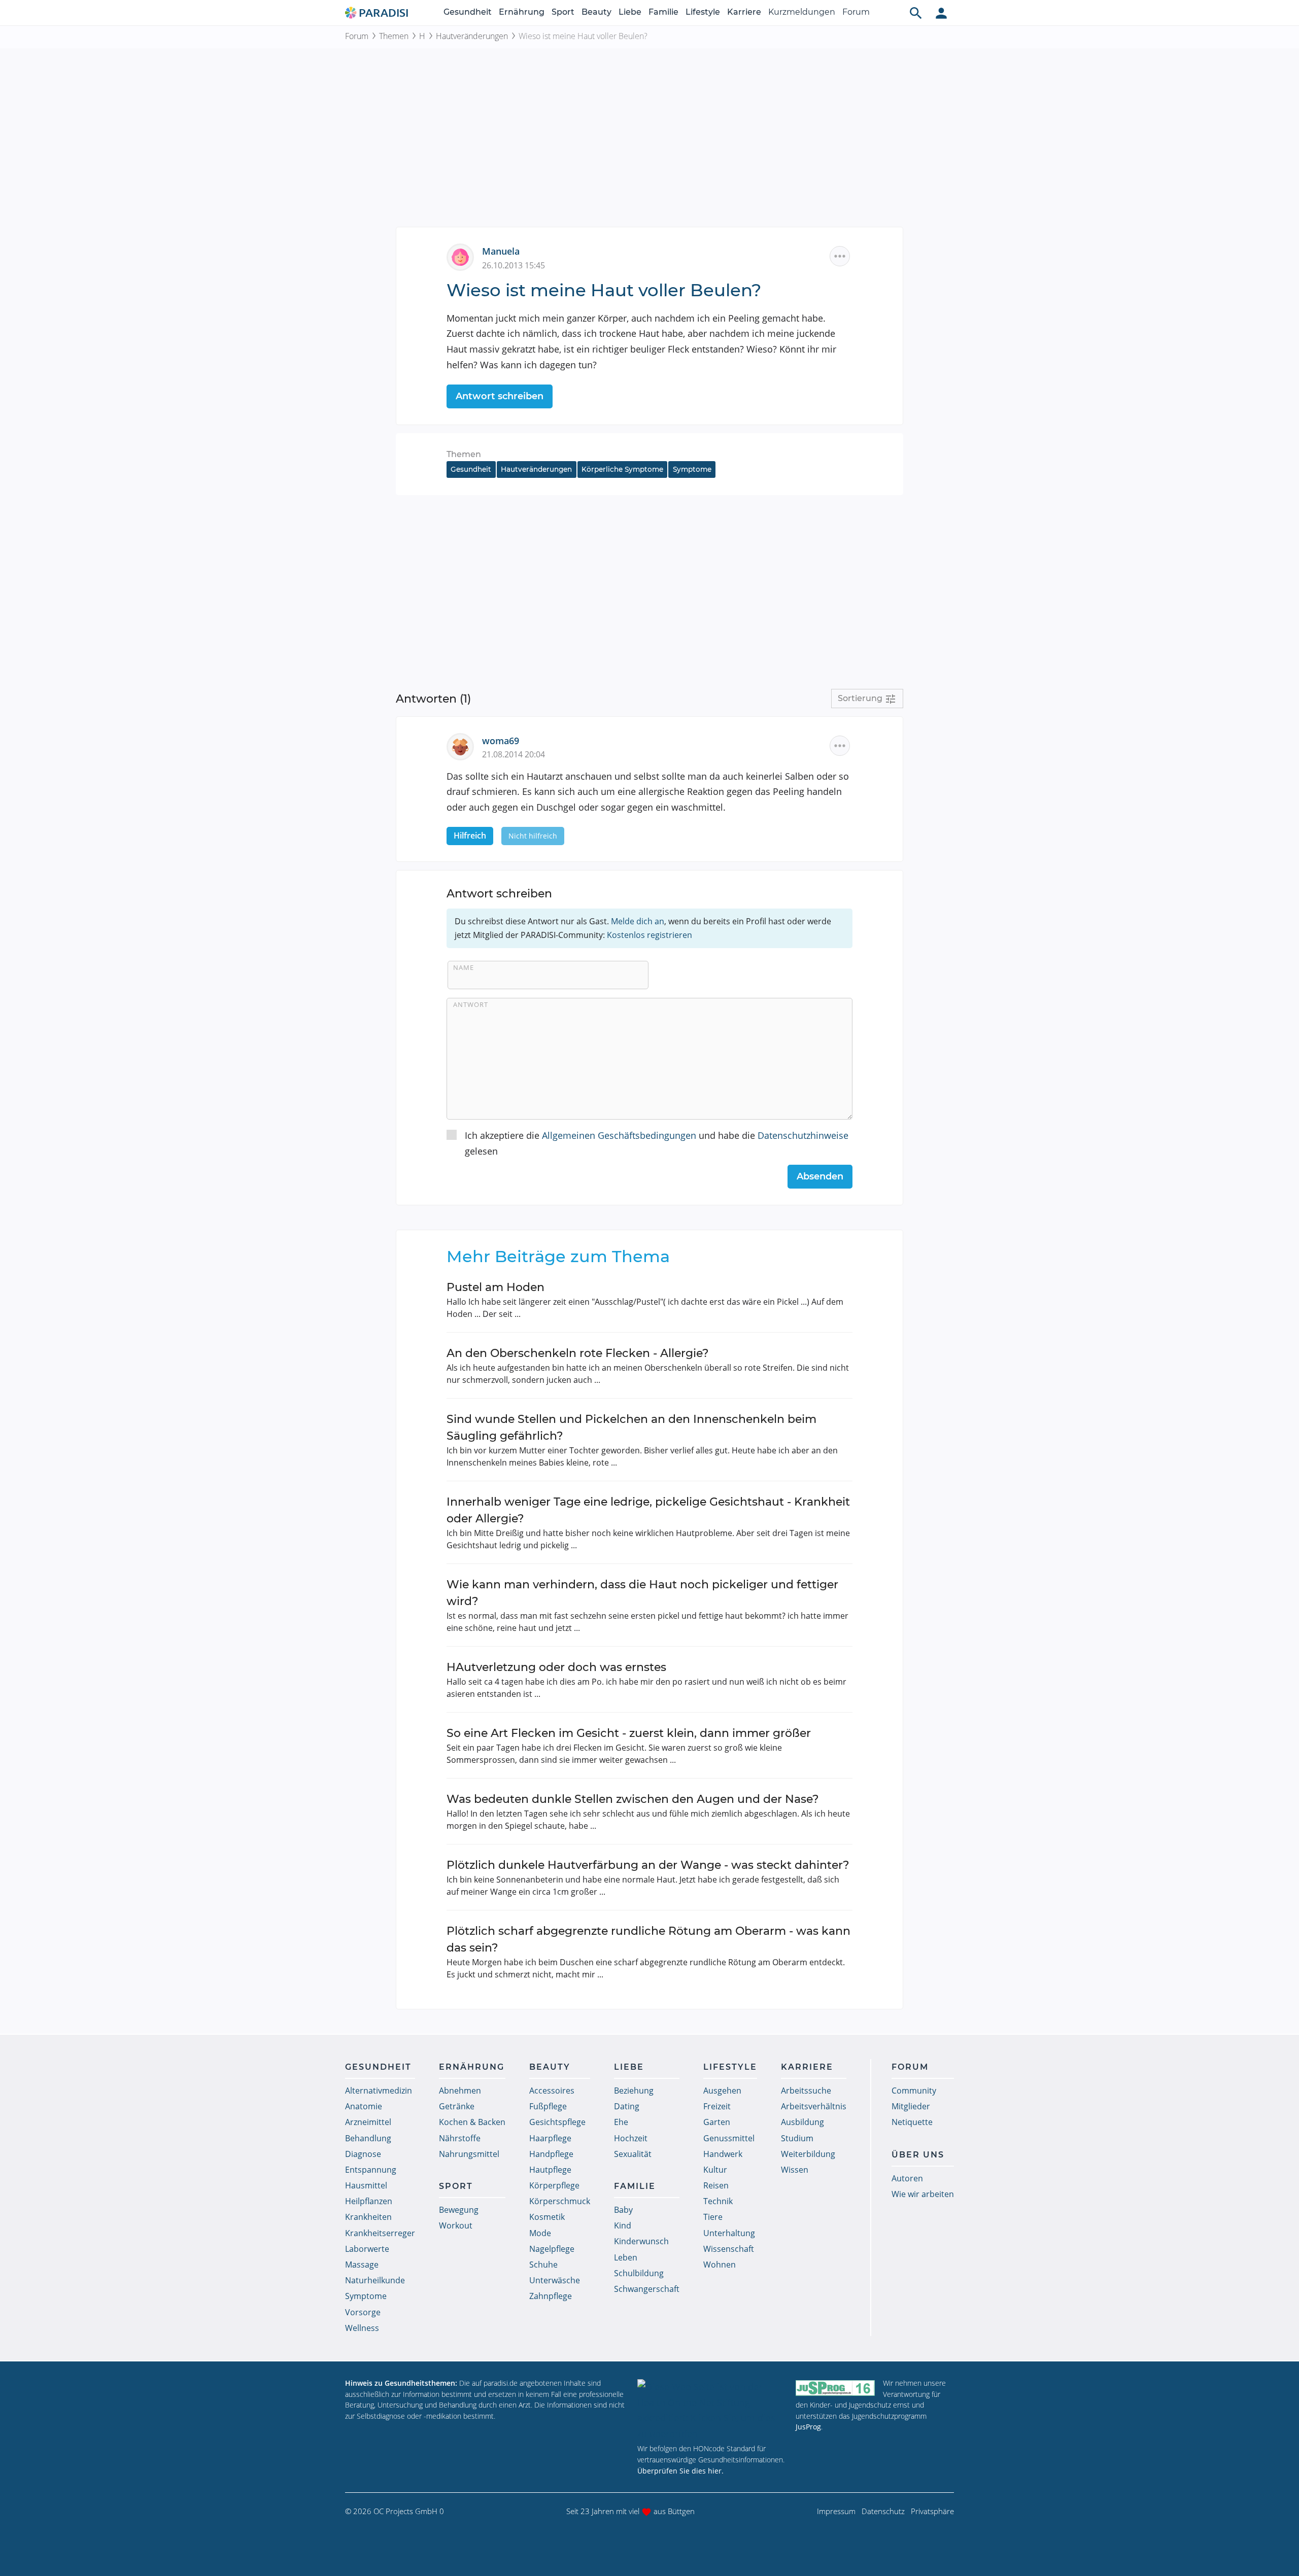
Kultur (715, 2170)
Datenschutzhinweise (803, 1135)
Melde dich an (638, 921)
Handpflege (551, 2154)
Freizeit (717, 2106)
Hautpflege (550, 2170)
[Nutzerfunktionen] (941, 13)
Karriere (744, 12)
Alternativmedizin (379, 2091)
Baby (623, 2210)
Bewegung (459, 2210)
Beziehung (634, 2091)
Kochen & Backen (472, 2122)
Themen (394, 36)
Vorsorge (363, 2312)
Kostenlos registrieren (649, 935)
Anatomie (364, 2106)
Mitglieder (911, 2106)
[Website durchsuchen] (916, 13)
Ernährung (522, 12)
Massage (362, 2265)
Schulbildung (639, 2273)
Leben (626, 2257)
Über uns (918, 2155)
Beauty (596, 12)
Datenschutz (883, 2511)
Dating (627, 2106)
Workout (456, 2225)
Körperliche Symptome (622, 469)
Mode (540, 2233)
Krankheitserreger (380, 2233)
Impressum (836, 2511)
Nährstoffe (460, 2138)
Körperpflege (554, 2185)
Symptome (692, 469)
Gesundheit (468, 12)
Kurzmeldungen (802, 12)
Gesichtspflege (557, 2122)
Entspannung (371, 2170)
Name (464, 967)
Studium (797, 2138)
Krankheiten (368, 2217)
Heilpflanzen (369, 2201)
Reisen (716, 2185)
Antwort (471, 1004)
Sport (563, 12)
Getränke (457, 2106)
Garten (717, 2122)
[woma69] (464, 745)
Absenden (820, 1176)
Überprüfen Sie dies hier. (680, 2471)
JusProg (808, 2427)
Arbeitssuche (806, 2091)
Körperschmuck (560, 2201)
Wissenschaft (729, 2249)
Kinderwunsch (641, 2241)
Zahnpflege (551, 2296)
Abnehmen (460, 2091)
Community (914, 2091)
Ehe (621, 2122)
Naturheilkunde (375, 2280)
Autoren (907, 2178)
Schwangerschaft (647, 2289)
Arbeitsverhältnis (814, 2106)
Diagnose (363, 2154)
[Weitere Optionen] (840, 256)
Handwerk (723, 2154)
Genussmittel (729, 2138)
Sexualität (633, 2154)
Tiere (713, 2217)
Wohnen (720, 2265)
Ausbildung (802, 2122)
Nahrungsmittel (469, 2154)
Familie (663, 12)
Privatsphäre (932, 2511)
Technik (718, 2201)
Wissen (795, 2170)
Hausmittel (366, 2185)
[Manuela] (464, 256)
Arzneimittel (368, 2122)
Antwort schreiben (500, 396)
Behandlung (368, 2138)
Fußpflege (548, 2106)
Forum (856, 12)
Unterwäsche (555, 2280)
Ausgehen (722, 2091)
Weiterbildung (808, 2154)
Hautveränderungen (472, 36)
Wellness (362, 2328)
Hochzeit (631, 2138)
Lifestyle (703, 12)
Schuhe (543, 2265)
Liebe (630, 12)
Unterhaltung (729, 2233)
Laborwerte (367, 2249)
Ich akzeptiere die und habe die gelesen (657, 1143)
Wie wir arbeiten (923, 2194)
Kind (623, 2225)
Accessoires (552, 2091)
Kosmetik (547, 2217)
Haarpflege (550, 2138)
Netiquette (912, 2122)
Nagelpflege (552, 2249)
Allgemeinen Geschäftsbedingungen (619, 1135)
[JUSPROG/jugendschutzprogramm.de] (835, 2388)
